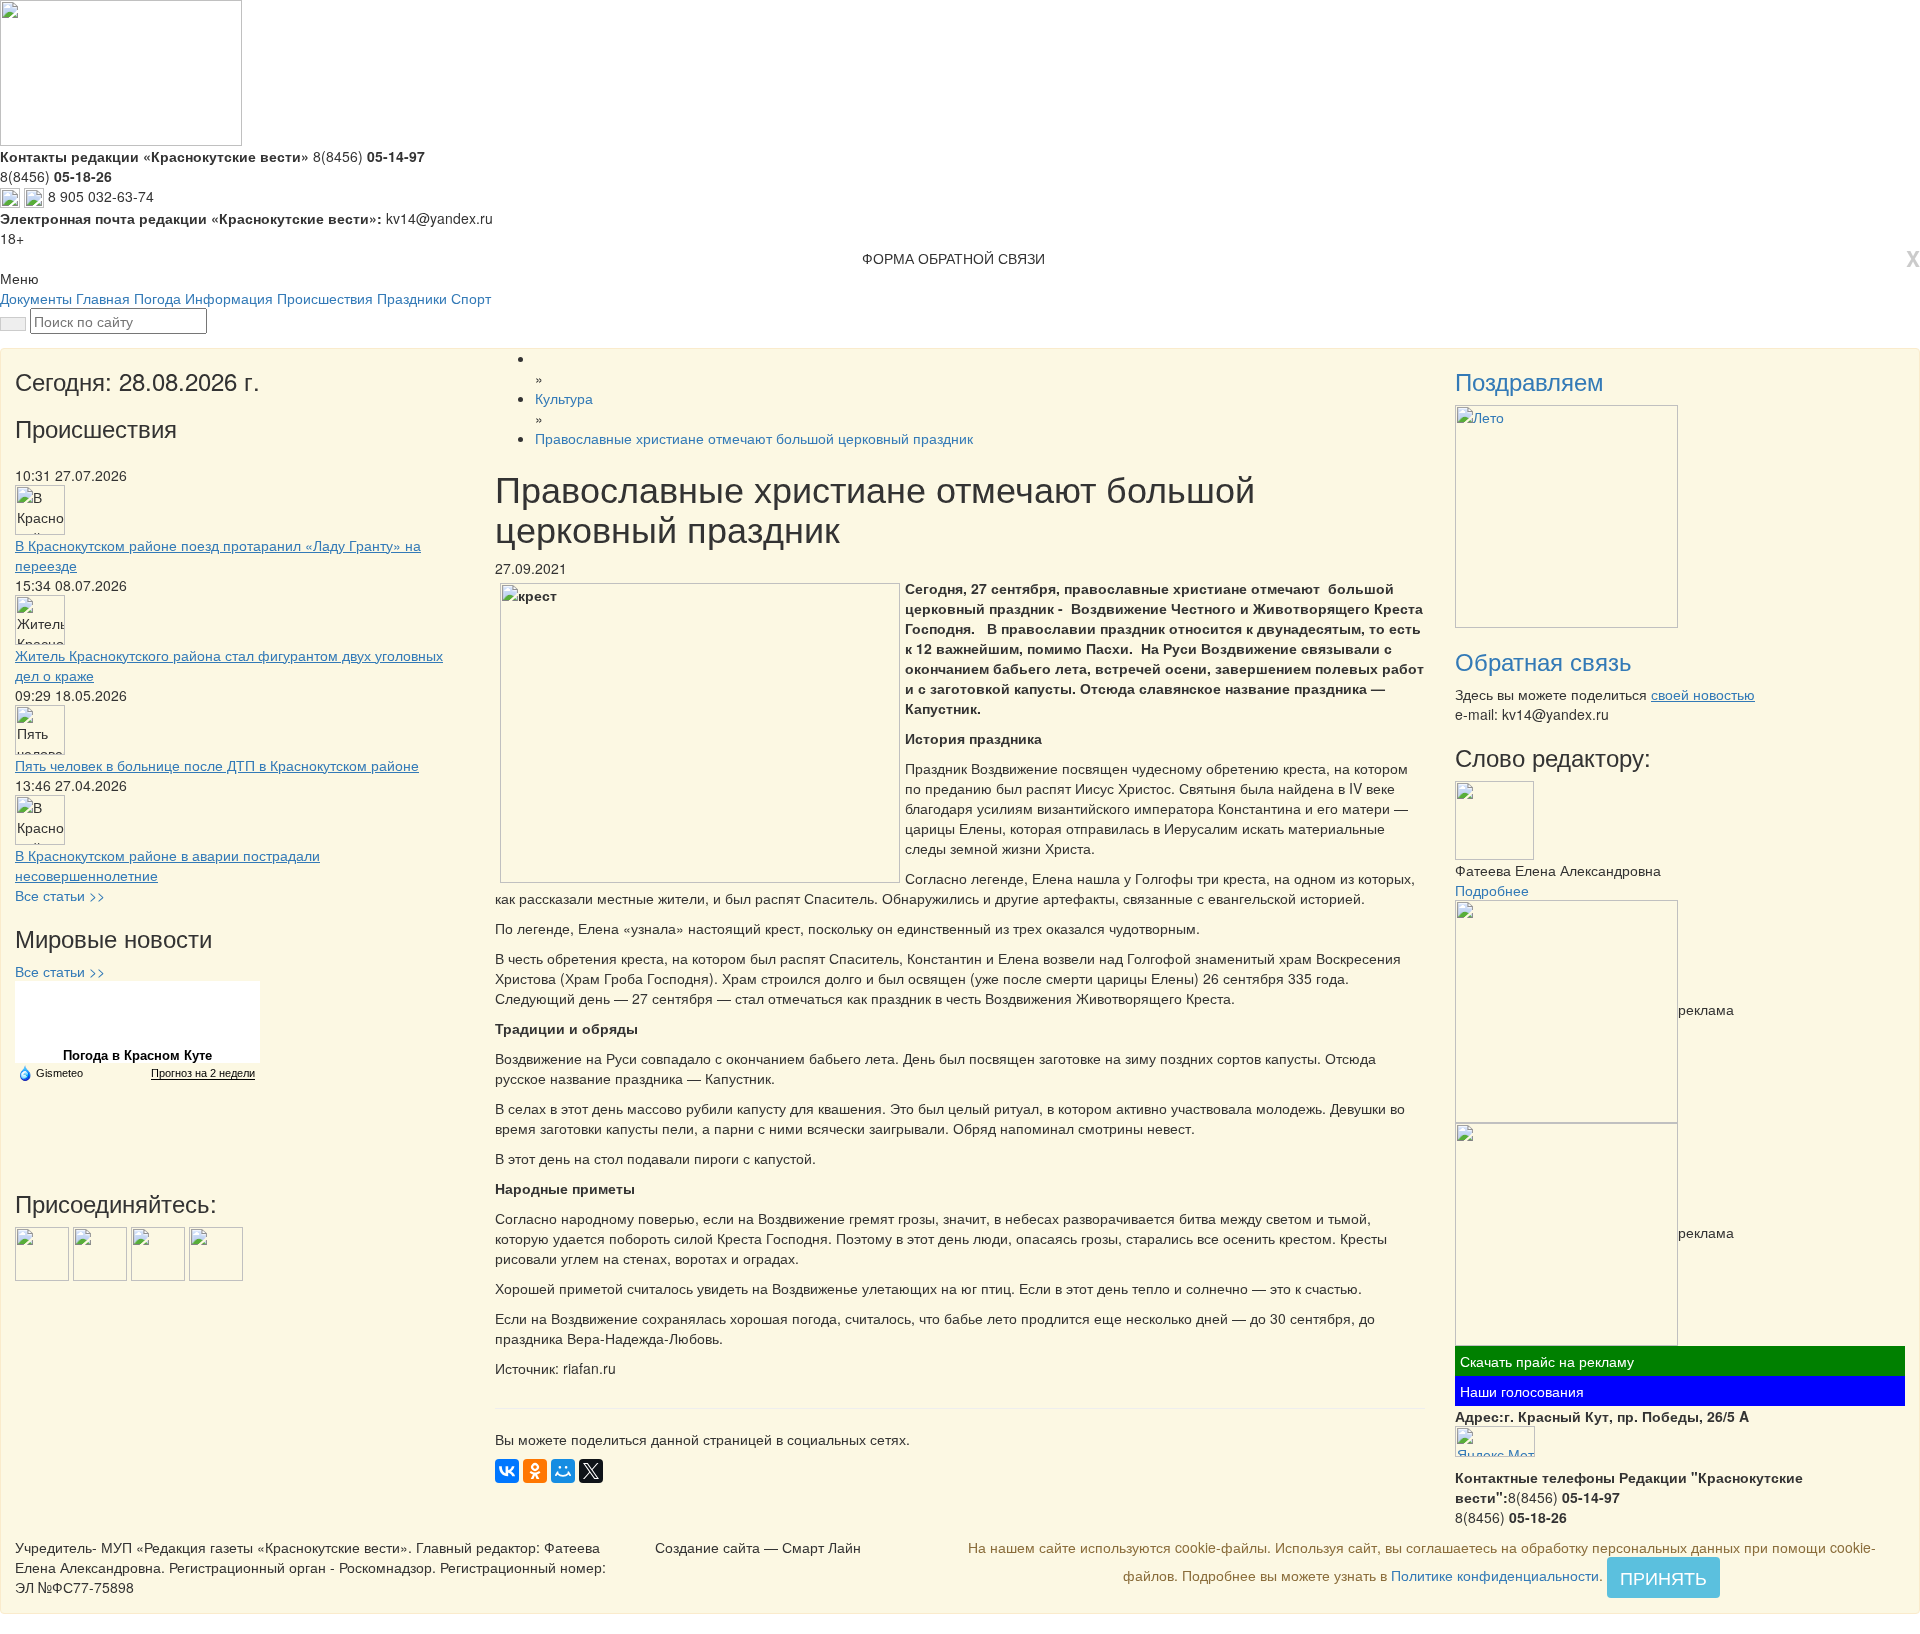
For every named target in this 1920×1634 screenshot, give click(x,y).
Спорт (471, 298)
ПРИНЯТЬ (1663, 1577)
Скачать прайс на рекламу (1547, 1361)
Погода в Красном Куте (137, 1055)
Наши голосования (1522, 1391)
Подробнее (1492, 890)
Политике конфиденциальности (1495, 1575)
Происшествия (325, 298)
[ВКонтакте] (507, 1471)
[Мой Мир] (563, 1471)
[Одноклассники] (535, 1471)
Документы (36, 298)
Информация (229, 298)
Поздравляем (1529, 380)
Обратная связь (1543, 660)
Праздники (412, 298)
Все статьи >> (60, 895)
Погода (157, 298)
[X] (591, 1471)
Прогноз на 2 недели (203, 1073)
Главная (103, 298)
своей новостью (1703, 694)
